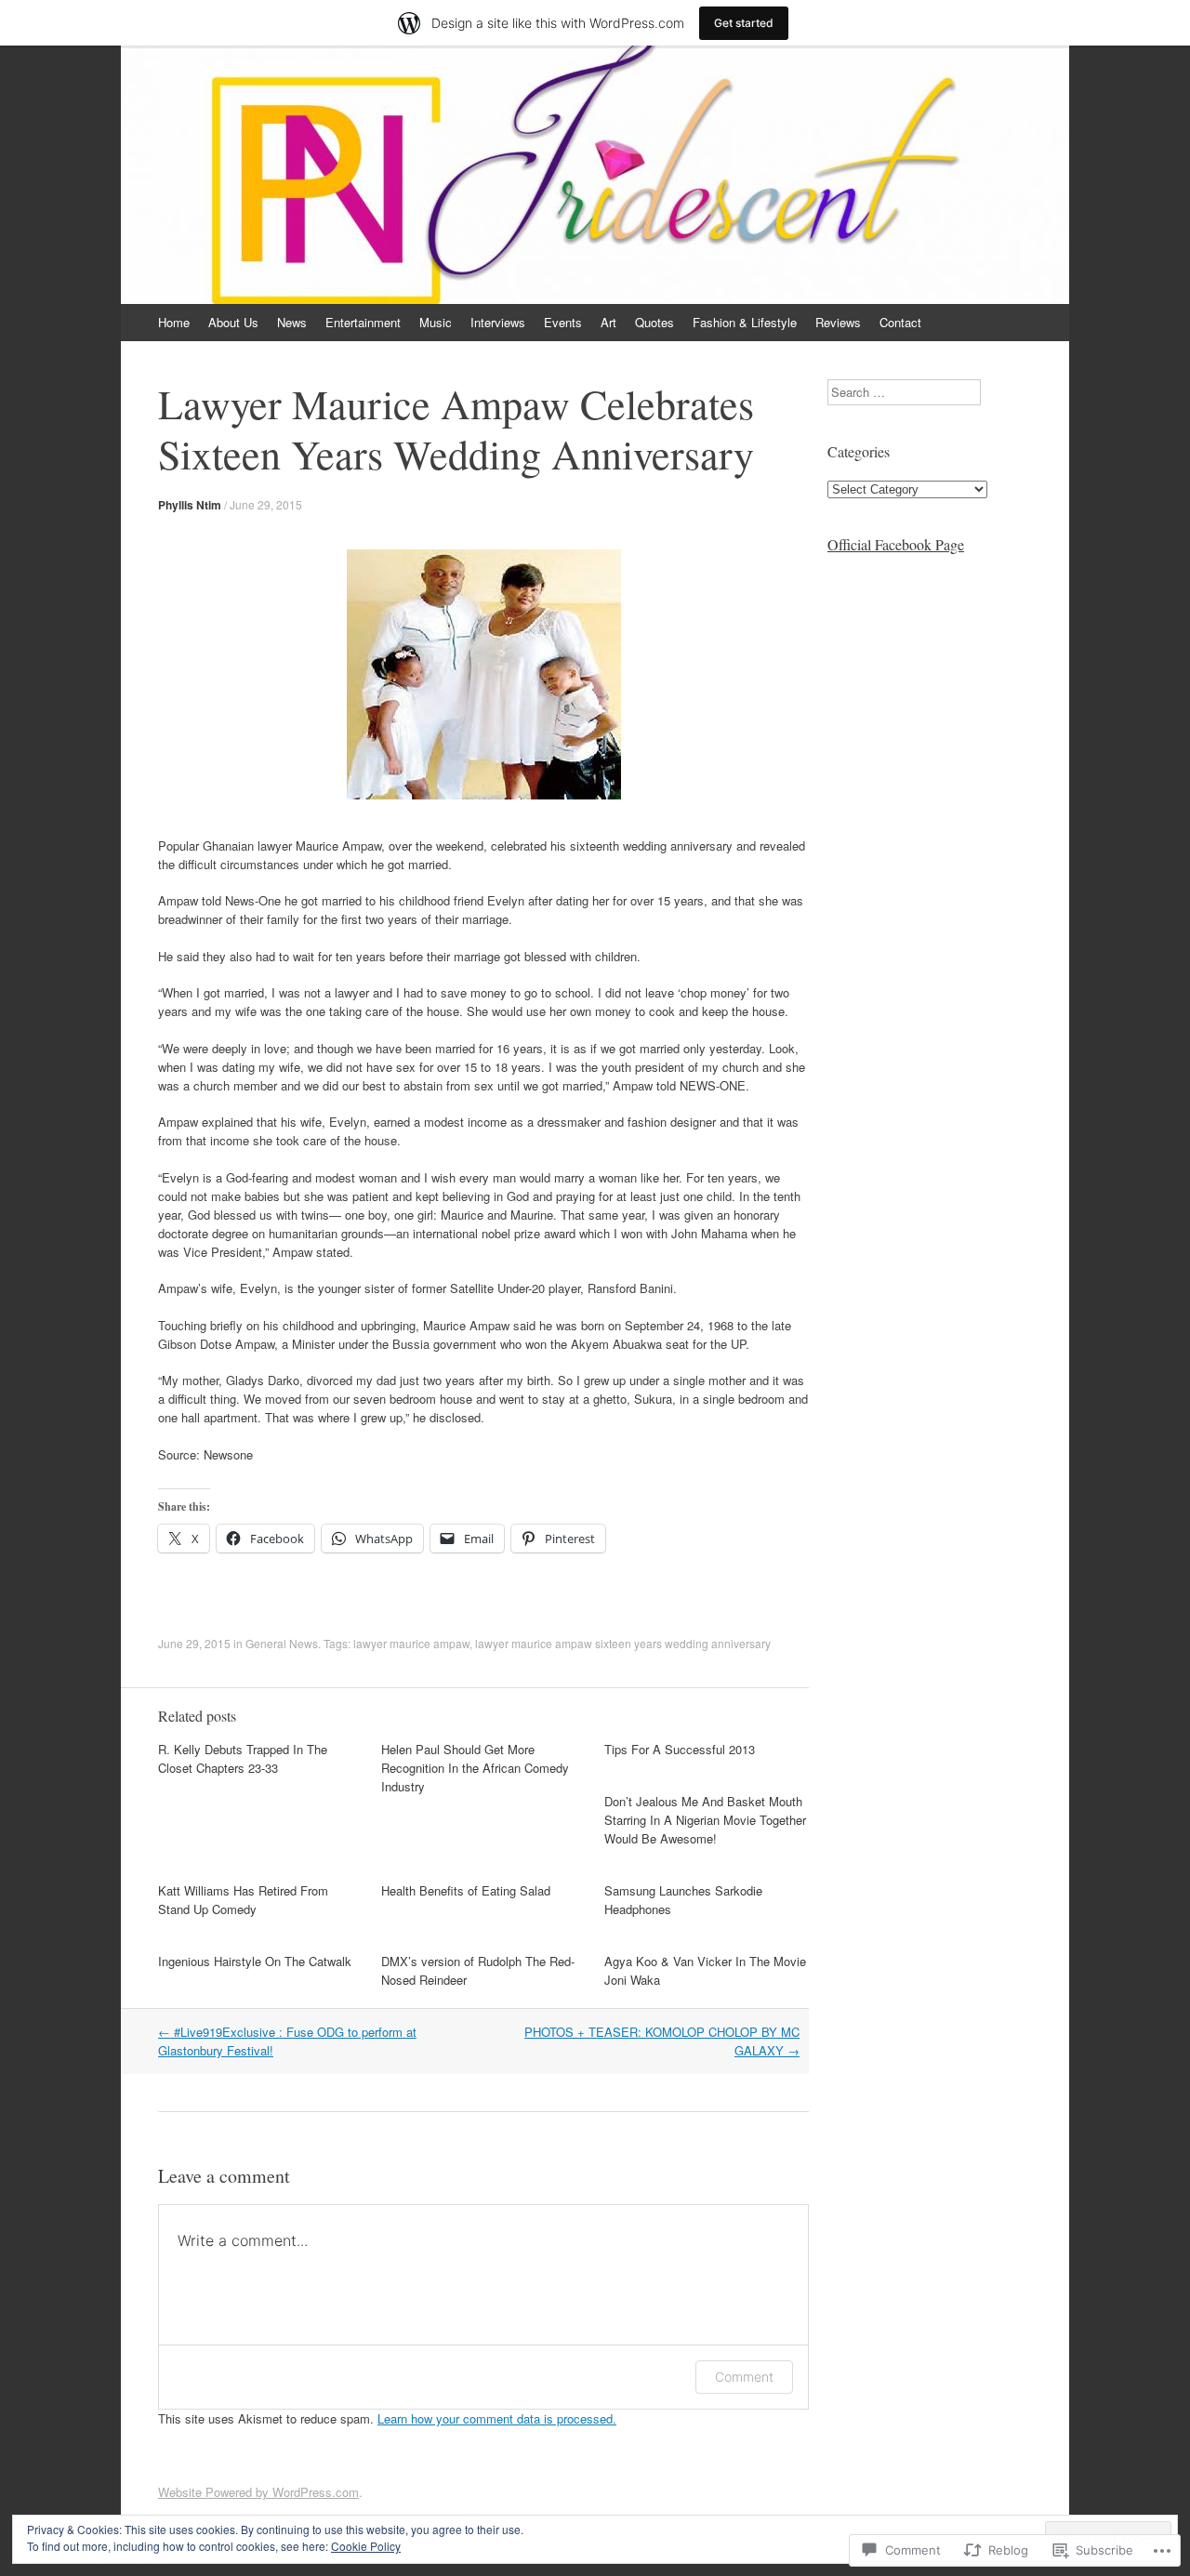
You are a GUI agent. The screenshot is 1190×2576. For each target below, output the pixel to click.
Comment (744, 2377)
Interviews (498, 322)
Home (174, 322)
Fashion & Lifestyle (745, 322)
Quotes (654, 322)
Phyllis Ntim (190, 505)
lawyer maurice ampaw (411, 1643)
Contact (900, 322)
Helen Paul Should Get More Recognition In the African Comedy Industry (475, 1768)
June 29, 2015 (266, 504)
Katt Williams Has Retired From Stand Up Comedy (243, 1900)
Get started (744, 23)
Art (608, 322)
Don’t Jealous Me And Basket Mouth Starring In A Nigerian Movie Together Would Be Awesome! (705, 1820)
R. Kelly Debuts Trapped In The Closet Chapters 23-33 (243, 1758)
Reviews (838, 322)
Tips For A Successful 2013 (680, 1749)
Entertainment (363, 322)
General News (282, 1643)
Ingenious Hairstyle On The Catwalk (255, 1961)
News (292, 322)
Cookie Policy (366, 2546)
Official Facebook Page (896, 544)
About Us (233, 322)
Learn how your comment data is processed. (497, 2418)
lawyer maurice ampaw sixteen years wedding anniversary (623, 1643)
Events (563, 322)
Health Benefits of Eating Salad (466, 1890)
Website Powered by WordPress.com (258, 2492)
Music (436, 322)
